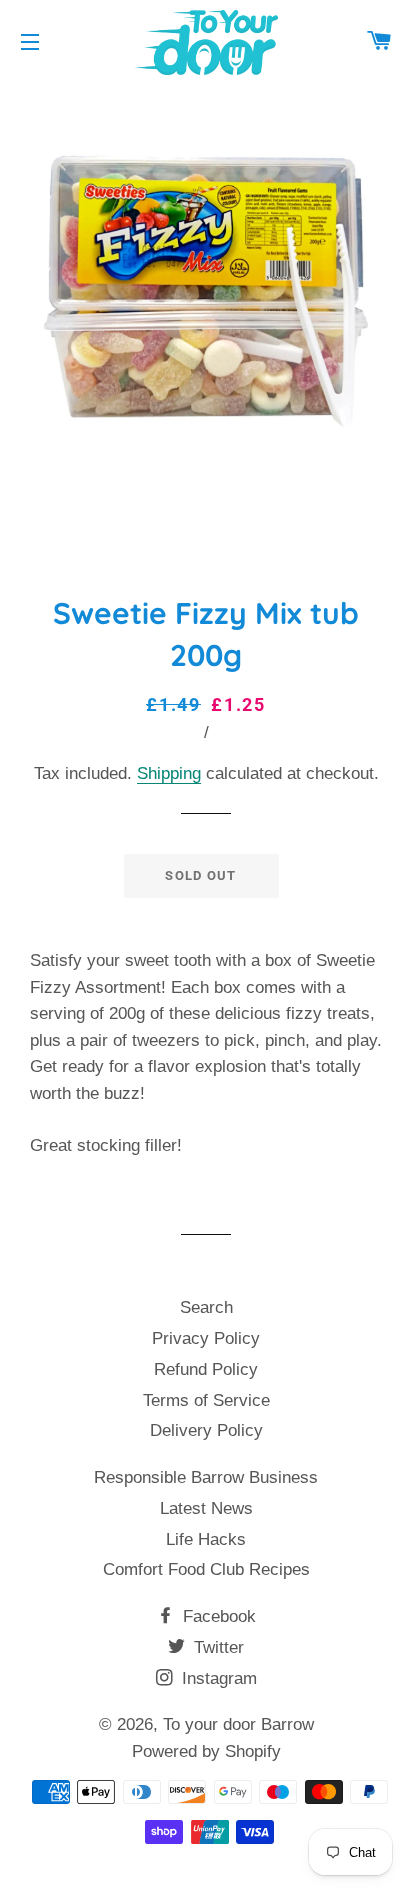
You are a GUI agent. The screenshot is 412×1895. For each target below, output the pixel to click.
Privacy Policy (206, 1338)
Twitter (216, 1647)
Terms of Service (206, 1400)
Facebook (217, 1616)
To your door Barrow (238, 1724)
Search (206, 1307)
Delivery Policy (206, 1430)
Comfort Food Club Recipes (206, 1569)
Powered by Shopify (206, 1751)
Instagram (217, 1678)
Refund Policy (206, 1369)
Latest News (206, 1508)
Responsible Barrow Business (206, 1477)
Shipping (169, 773)
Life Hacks (206, 1539)
